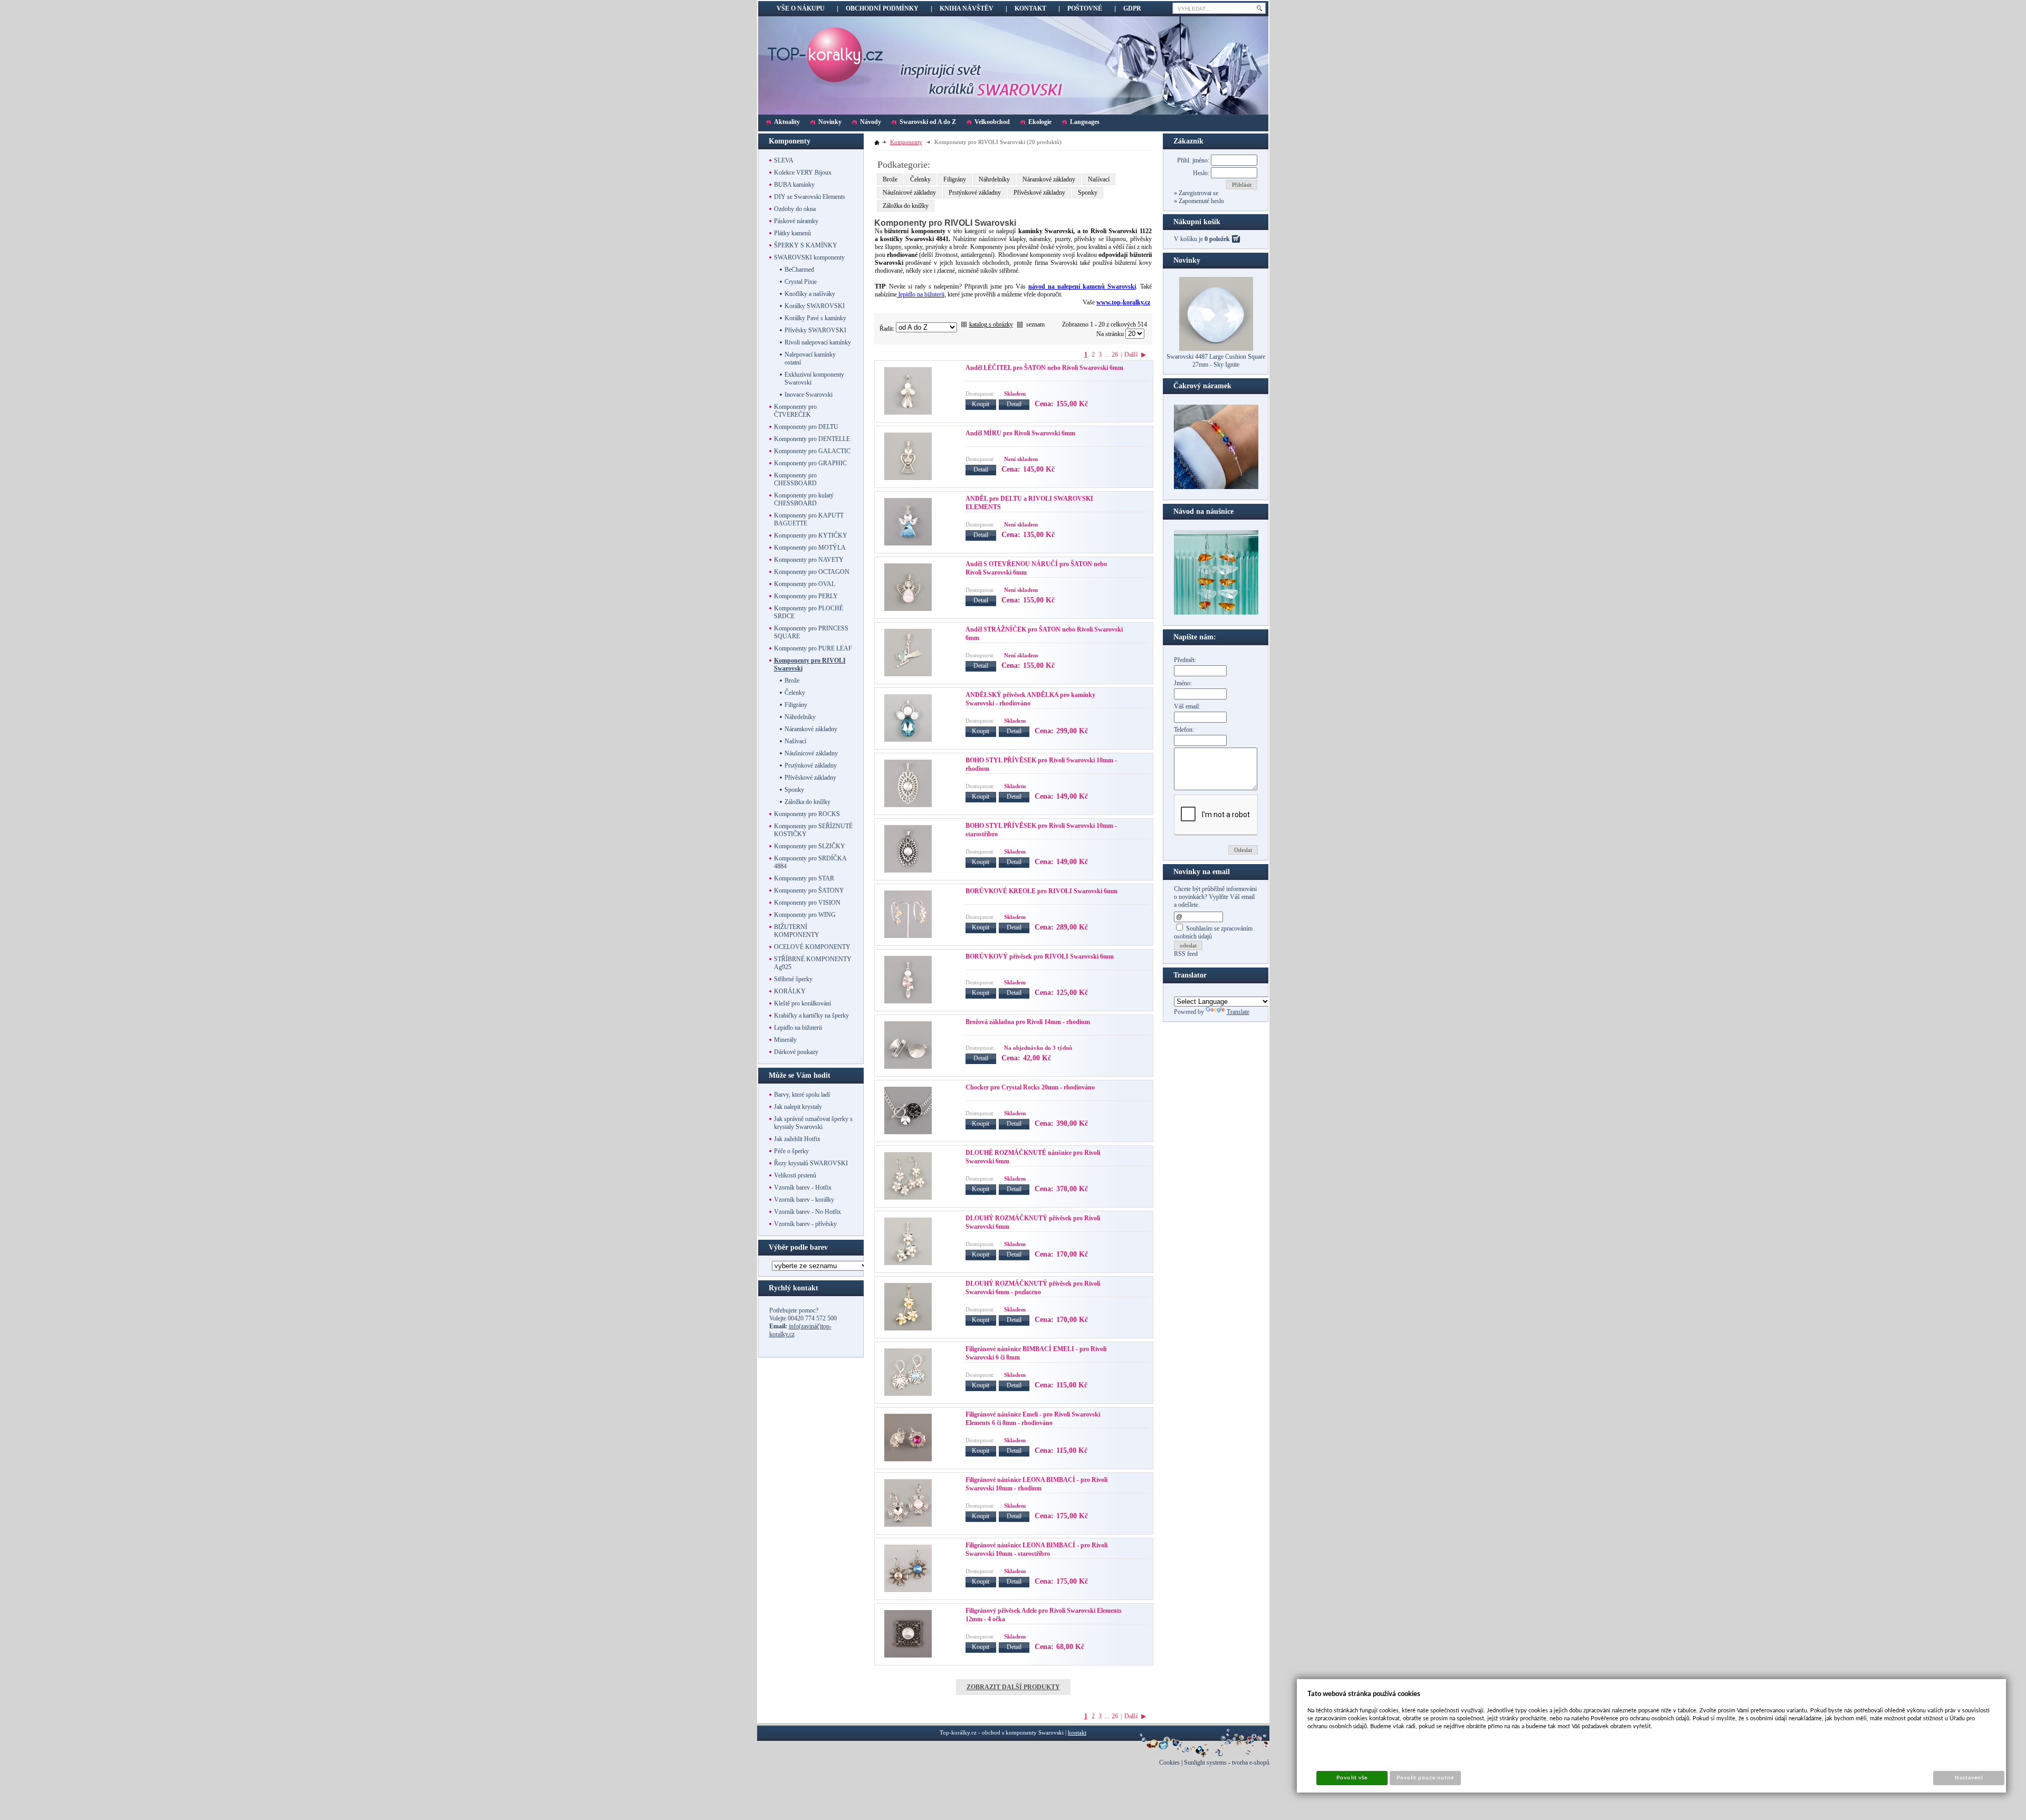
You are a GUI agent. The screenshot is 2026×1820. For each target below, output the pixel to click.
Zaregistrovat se (1198, 193)
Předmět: (1185, 660)
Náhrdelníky (994, 179)
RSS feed (1186, 954)
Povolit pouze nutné (1426, 1778)
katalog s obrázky (991, 324)
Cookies (1169, 1762)
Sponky (1088, 193)
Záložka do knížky (906, 206)
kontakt (1077, 1732)
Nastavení (1969, 1778)
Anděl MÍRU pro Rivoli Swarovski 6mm (1020, 433)
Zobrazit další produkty (1013, 1687)
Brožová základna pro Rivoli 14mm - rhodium (1028, 1022)
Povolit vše (1352, 1778)
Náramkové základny (1049, 179)
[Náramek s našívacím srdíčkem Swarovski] (1216, 612)
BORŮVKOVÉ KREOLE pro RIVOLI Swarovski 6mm (1041, 891)
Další (1131, 355)
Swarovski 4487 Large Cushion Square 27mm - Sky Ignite (1216, 361)
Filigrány (955, 179)
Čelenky (920, 179)
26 (1115, 355)
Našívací (1099, 179)
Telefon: (1184, 730)
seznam (1035, 324)
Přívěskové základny (1039, 193)
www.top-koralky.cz (1123, 302)
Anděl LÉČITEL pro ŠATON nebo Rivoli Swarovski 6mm (1044, 368)
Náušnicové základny (909, 193)
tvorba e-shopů (1251, 1762)
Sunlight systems (1205, 1762)
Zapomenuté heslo (1201, 201)
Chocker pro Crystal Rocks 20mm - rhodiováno (1030, 1087)
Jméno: (1183, 683)
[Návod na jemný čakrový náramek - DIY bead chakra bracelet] (1216, 487)
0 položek (1217, 239)
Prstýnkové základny (975, 193)
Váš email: (1187, 706)
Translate (1238, 1012)
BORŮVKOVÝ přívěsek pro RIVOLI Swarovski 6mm (1040, 956)
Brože (890, 179)
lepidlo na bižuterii (921, 294)
